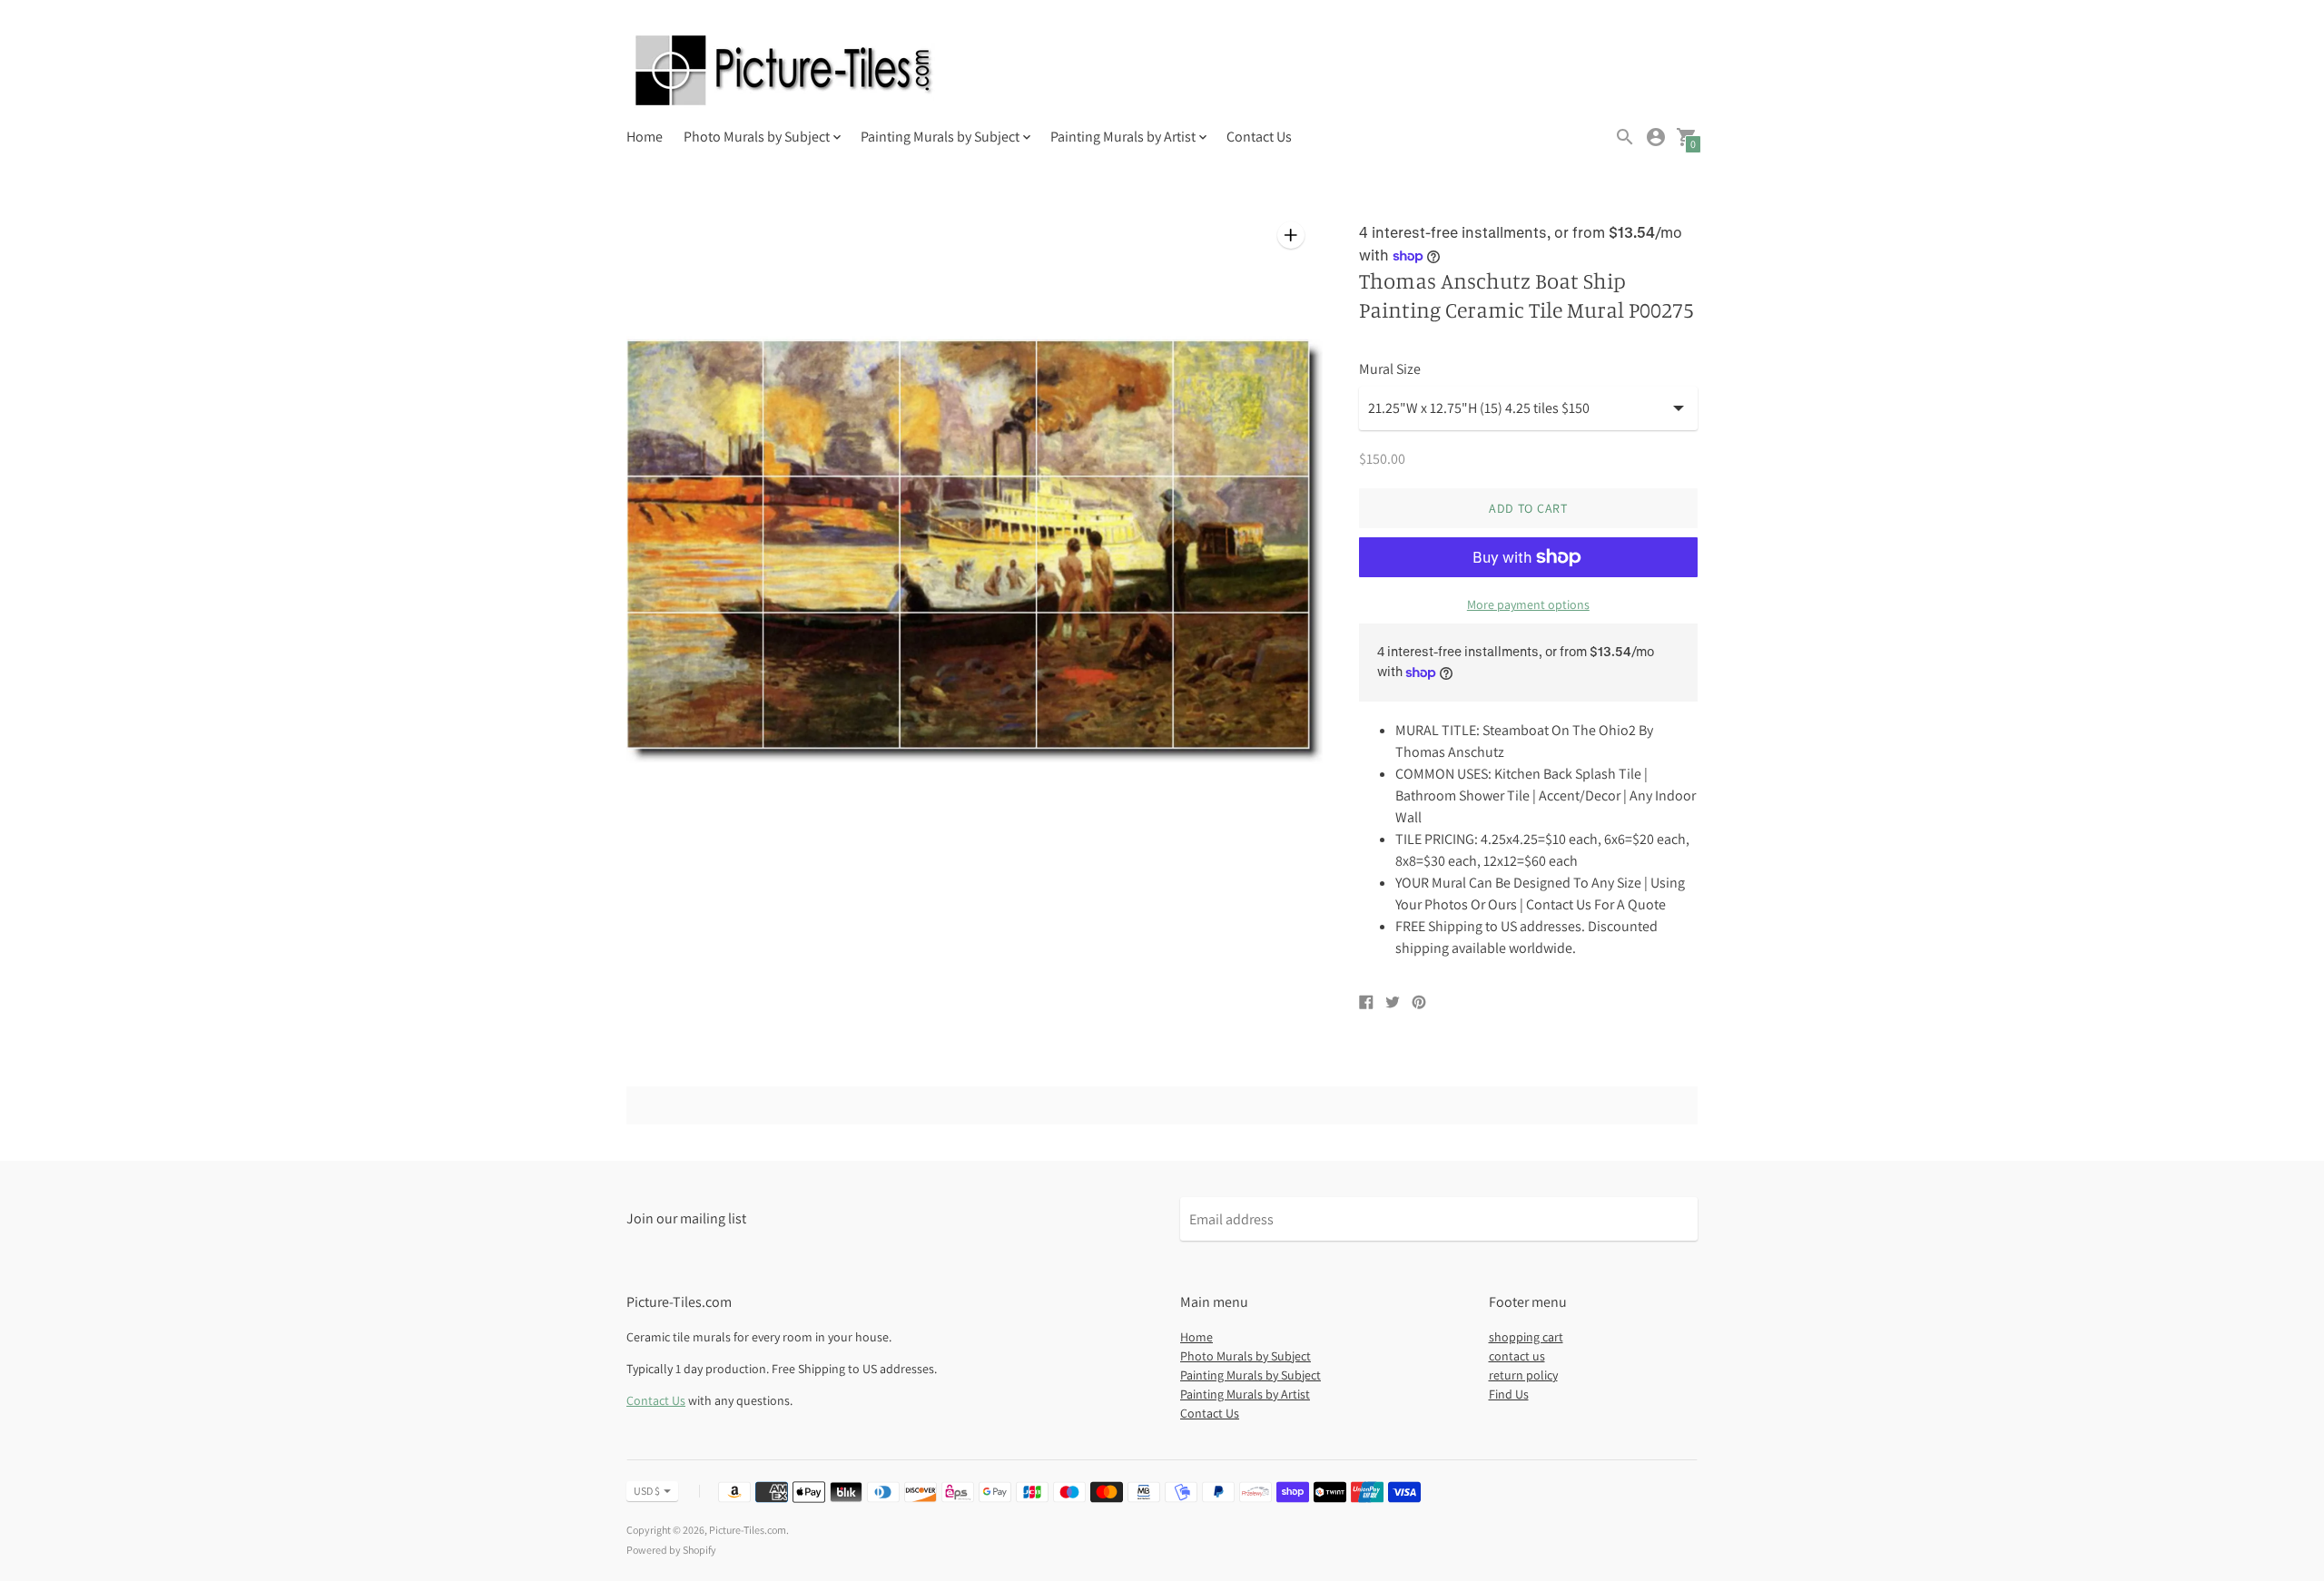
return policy (1523, 1375)
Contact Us (1259, 137)
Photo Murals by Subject (1246, 1356)
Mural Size (1390, 369)
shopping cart (1526, 1337)
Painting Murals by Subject (1251, 1375)
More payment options (1528, 604)
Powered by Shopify (671, 1550)
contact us (1517, 1356)
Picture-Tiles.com (748, 1530)
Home (645, 137)
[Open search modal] (1625, 137)
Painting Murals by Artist (1245, 1394)
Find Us (1509, 1394)
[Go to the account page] (1656, 137)
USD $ (647, 1491)
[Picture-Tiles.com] (785, 72)
